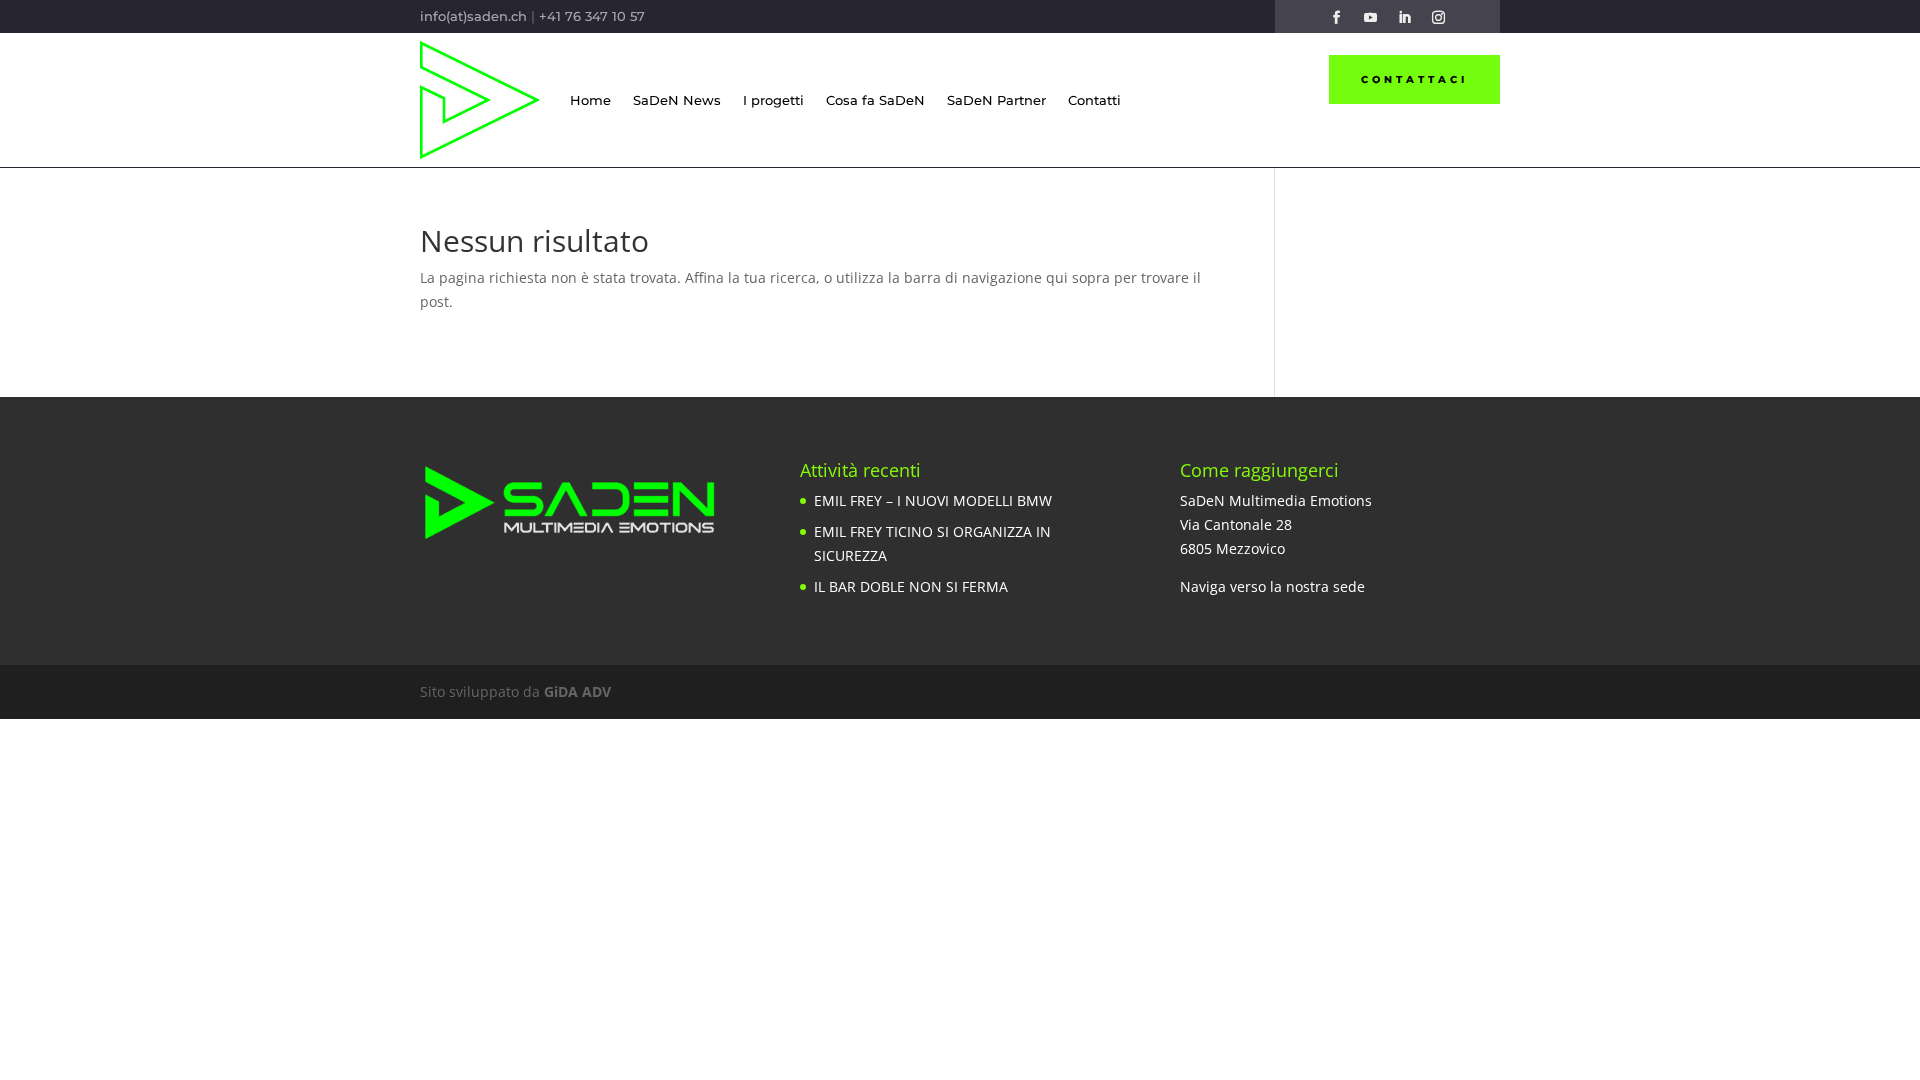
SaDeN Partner (996, 100)
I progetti (773, 100)
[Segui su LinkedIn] (1404, 18)
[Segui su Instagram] (1438, 18)
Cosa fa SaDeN (875, 100)
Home (590, 100)
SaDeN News (677, 100)
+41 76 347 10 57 (592, 16)
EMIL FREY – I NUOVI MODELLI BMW (933, 500)
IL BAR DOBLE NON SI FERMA (911, 586)
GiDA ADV (577, 691)
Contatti (1094, 100)
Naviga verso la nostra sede (1272, 586)
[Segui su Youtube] (1370, 18)
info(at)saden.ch (473, 16)
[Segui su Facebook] (1336, 18)
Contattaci (1414, 79)
